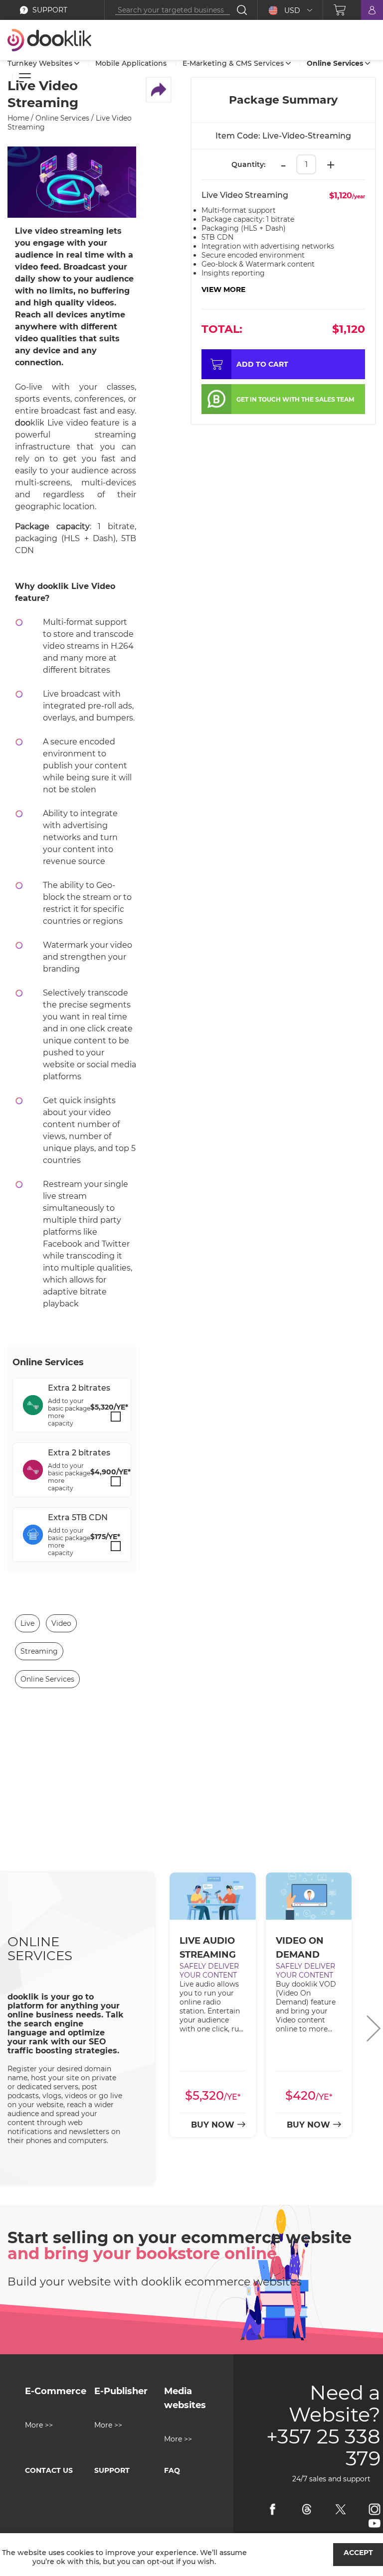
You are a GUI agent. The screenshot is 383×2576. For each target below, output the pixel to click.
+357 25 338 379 (323, 2447)
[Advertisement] (191, 1798)
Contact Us (49, 2470)
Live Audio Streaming (208, 1948)
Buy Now (213, 2125)
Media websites (185, 2398)
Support (112, 2470)
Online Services (40, 1949)
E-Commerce (56, 2391)
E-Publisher (121, 2391)
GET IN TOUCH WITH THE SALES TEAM (295, 399)
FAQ (172, 2470)
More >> (39, 2425)
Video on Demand (300, 1948)
